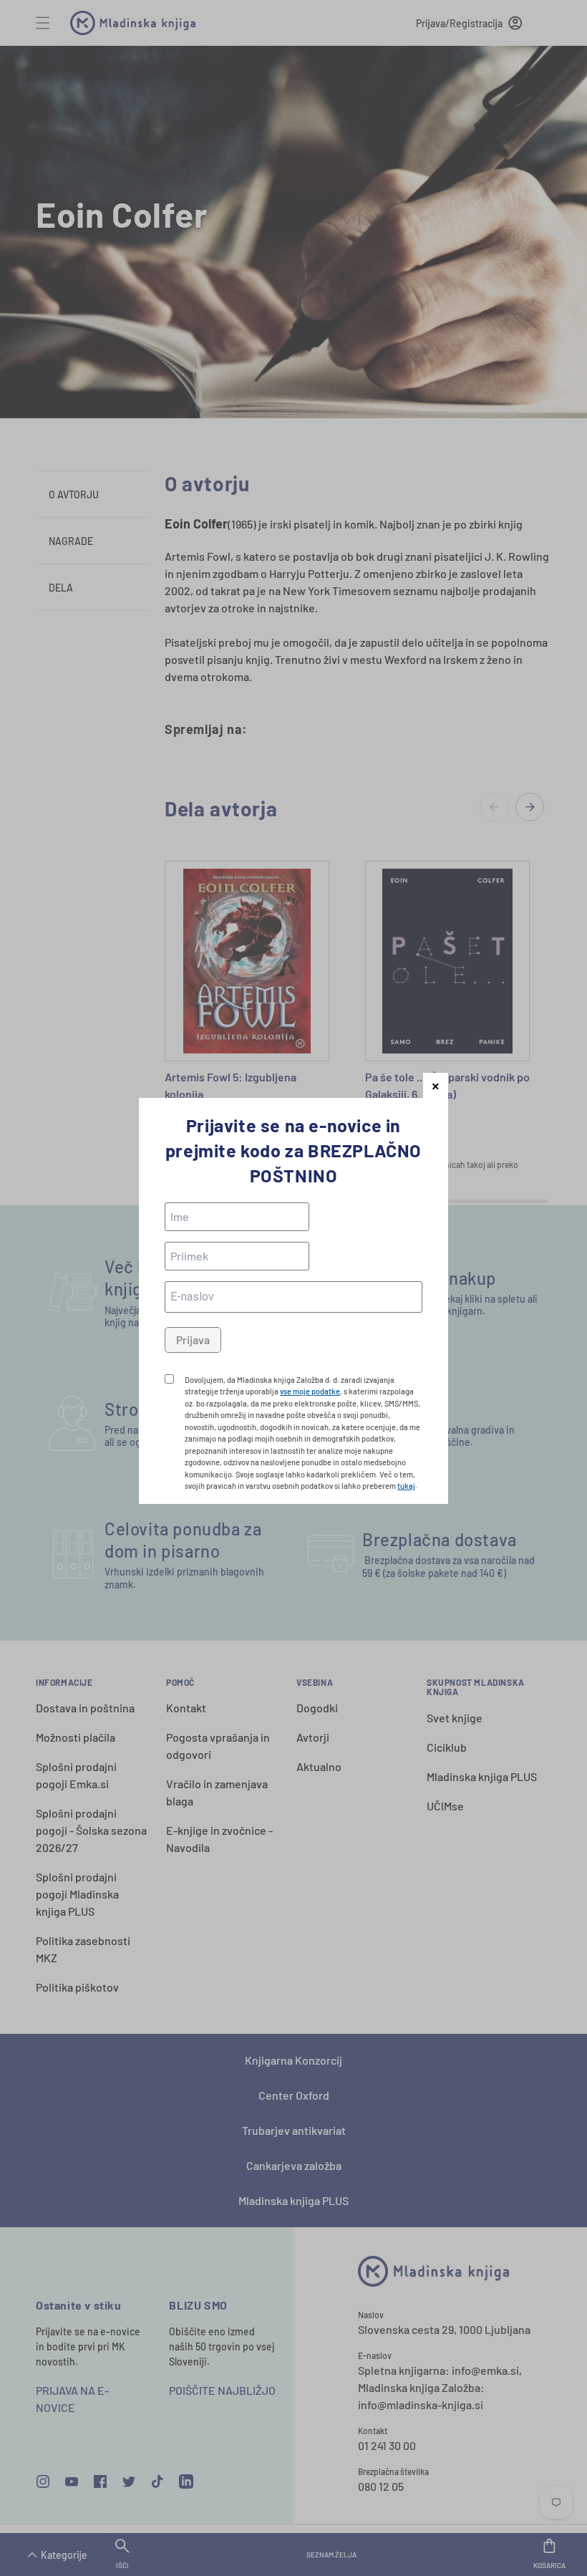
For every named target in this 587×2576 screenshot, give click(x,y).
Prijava (193, 1340)
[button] (436, 1085)
